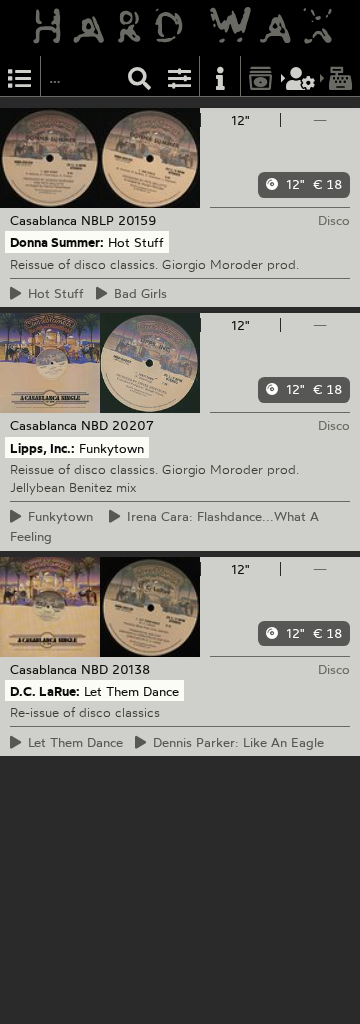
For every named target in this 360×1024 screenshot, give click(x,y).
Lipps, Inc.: (42, 447)
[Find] (140, 76)
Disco (334, 220)
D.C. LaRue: (45, 691)
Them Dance (72, 742)
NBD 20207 (117, 425)
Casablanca (43, 220)
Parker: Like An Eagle (235, 742)
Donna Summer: (57, 242)
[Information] (220, 76)
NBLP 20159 (119, 220)
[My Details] (301, 76)
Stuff (53, 293)
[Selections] (20, 76)
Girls (137, 293)
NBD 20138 (115, 669)
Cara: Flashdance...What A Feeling (165, 526)
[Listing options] (180, 76)
